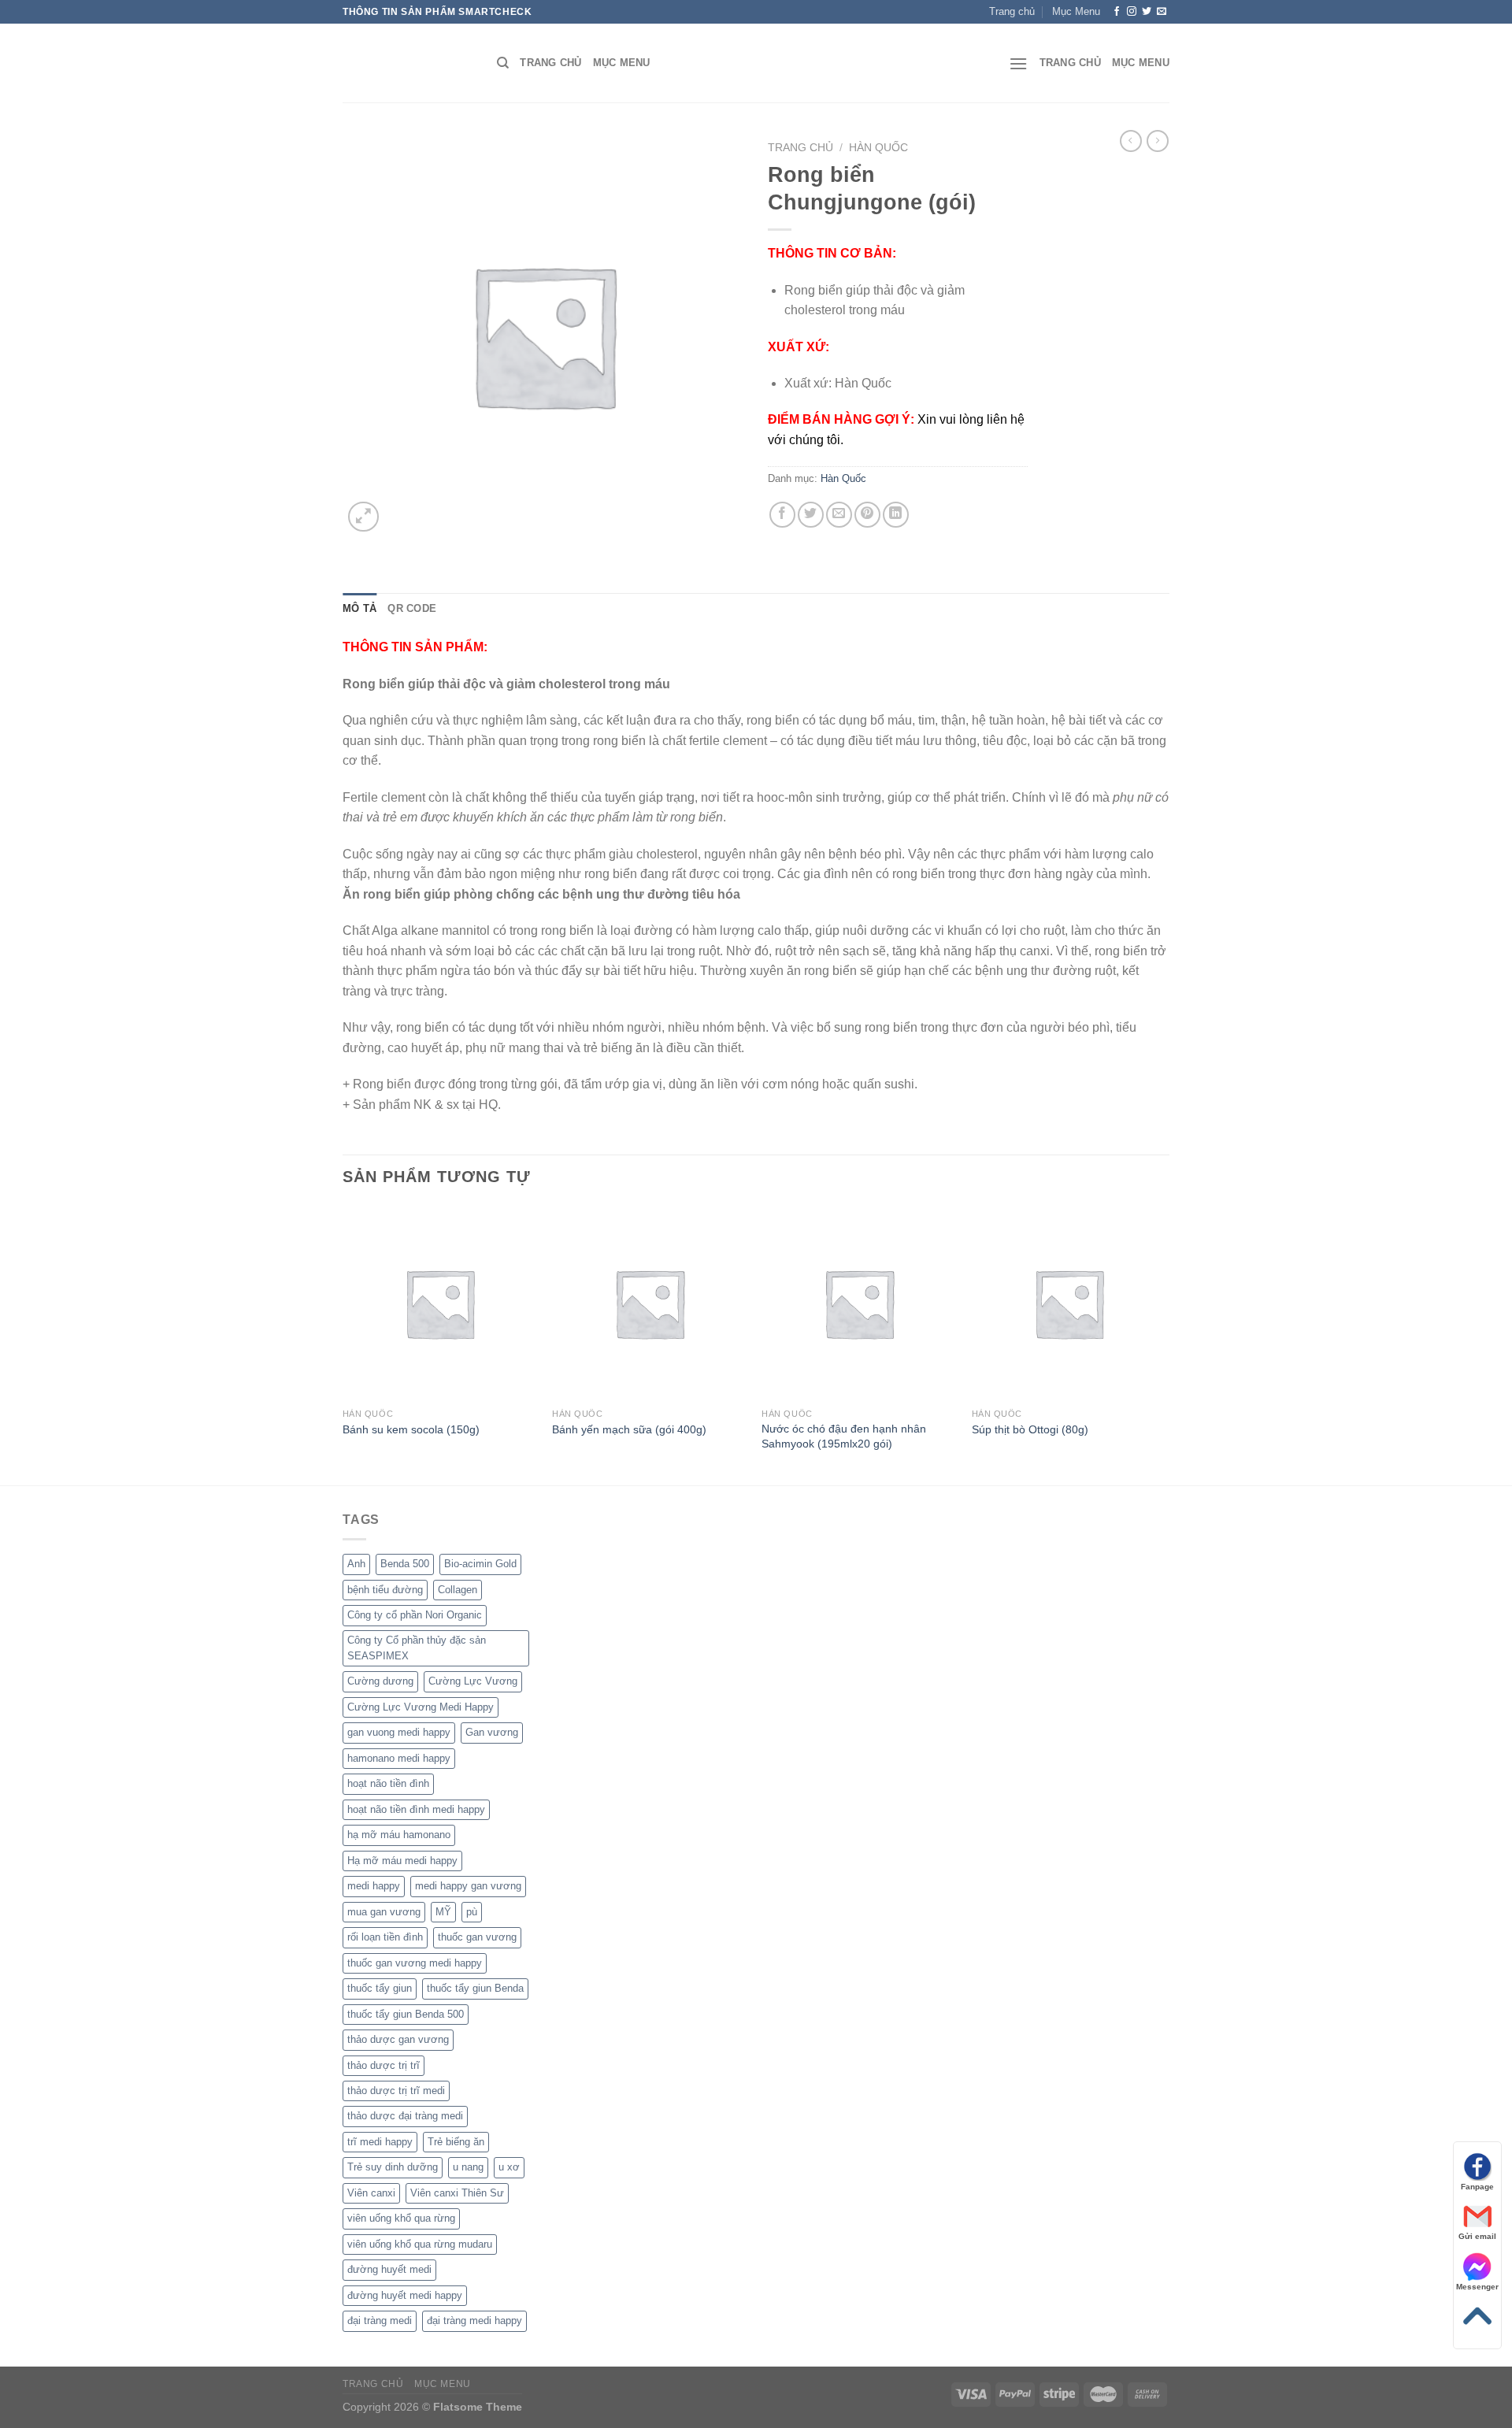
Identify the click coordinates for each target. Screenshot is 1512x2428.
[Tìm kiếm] (503, 63)
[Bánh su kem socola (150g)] (440, 1303)
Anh (356, 1564)
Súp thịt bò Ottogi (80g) (1030, 1429)
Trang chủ (800, 148)
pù (472, 1912)
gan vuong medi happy (399, 1732)
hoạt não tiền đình (388, 1783)
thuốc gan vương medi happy (415, 1963)
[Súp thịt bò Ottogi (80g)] (1069, 1303)
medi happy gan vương (468, 1886)
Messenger (1477, 2287)
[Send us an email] (1162, 12)
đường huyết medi (389, 2269)
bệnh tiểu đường (385, 1590)
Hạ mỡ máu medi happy (402, 1861)
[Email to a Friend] (839, 515)
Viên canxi (371, 2193)
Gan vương (492, 1732)
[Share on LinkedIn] (896, 515)
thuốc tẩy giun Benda (475, 1988)
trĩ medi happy (380, 2142)
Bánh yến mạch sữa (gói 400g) (629, 1429)
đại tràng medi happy (474, 2321)
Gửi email (1477, 2236)
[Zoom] (363, 517)
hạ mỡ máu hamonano (399, 1835)
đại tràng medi (380, 2321)
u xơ (509, 2167)
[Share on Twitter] (811, 515)
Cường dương (380, 1681)
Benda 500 (405, 1564)
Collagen (458, 1590)
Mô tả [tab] (359, 608)
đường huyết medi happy (405, 2295)
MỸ (443, 1912)
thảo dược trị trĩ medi (396, 2091)
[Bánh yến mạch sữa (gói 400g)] (649, 1303)
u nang (468, 2167)
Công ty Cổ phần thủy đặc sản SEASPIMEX (417, 1648)
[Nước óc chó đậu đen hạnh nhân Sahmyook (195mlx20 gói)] (859, 1303)
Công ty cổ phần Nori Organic (415, 1615)
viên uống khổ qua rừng (401, 2218)
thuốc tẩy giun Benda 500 (406, 2014)
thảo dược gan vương (398, 2039)
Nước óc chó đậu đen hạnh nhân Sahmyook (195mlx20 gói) (844, 1436)
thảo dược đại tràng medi (405, 2116)
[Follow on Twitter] (1147, 12)
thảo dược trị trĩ (384, 2065)
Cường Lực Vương (473, 1681)
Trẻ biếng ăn (456, 2142)
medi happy (374, 1886)
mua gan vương (384, 1912)
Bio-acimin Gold (480, 1564)
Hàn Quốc (878, 148)
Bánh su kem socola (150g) (411, 1429)
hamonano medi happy (399, 1758)
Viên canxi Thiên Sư (457, 2193)
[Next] (1165, 1344)
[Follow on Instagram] (1132, 12)
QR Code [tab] (412, 608)
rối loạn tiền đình (385, 1937)
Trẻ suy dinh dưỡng (393, 2167)
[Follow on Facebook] (1117, 12)
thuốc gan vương (477, 1937)
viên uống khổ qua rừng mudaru (420, 2244)
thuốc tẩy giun (380, 1988)
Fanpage (1477, 2187)
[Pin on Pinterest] (867, 515)
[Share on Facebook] (782, 515)
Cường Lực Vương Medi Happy (421, 1707)
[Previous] (343, 1344)
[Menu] (1018, 63)
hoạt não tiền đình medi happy (416, 1809)
